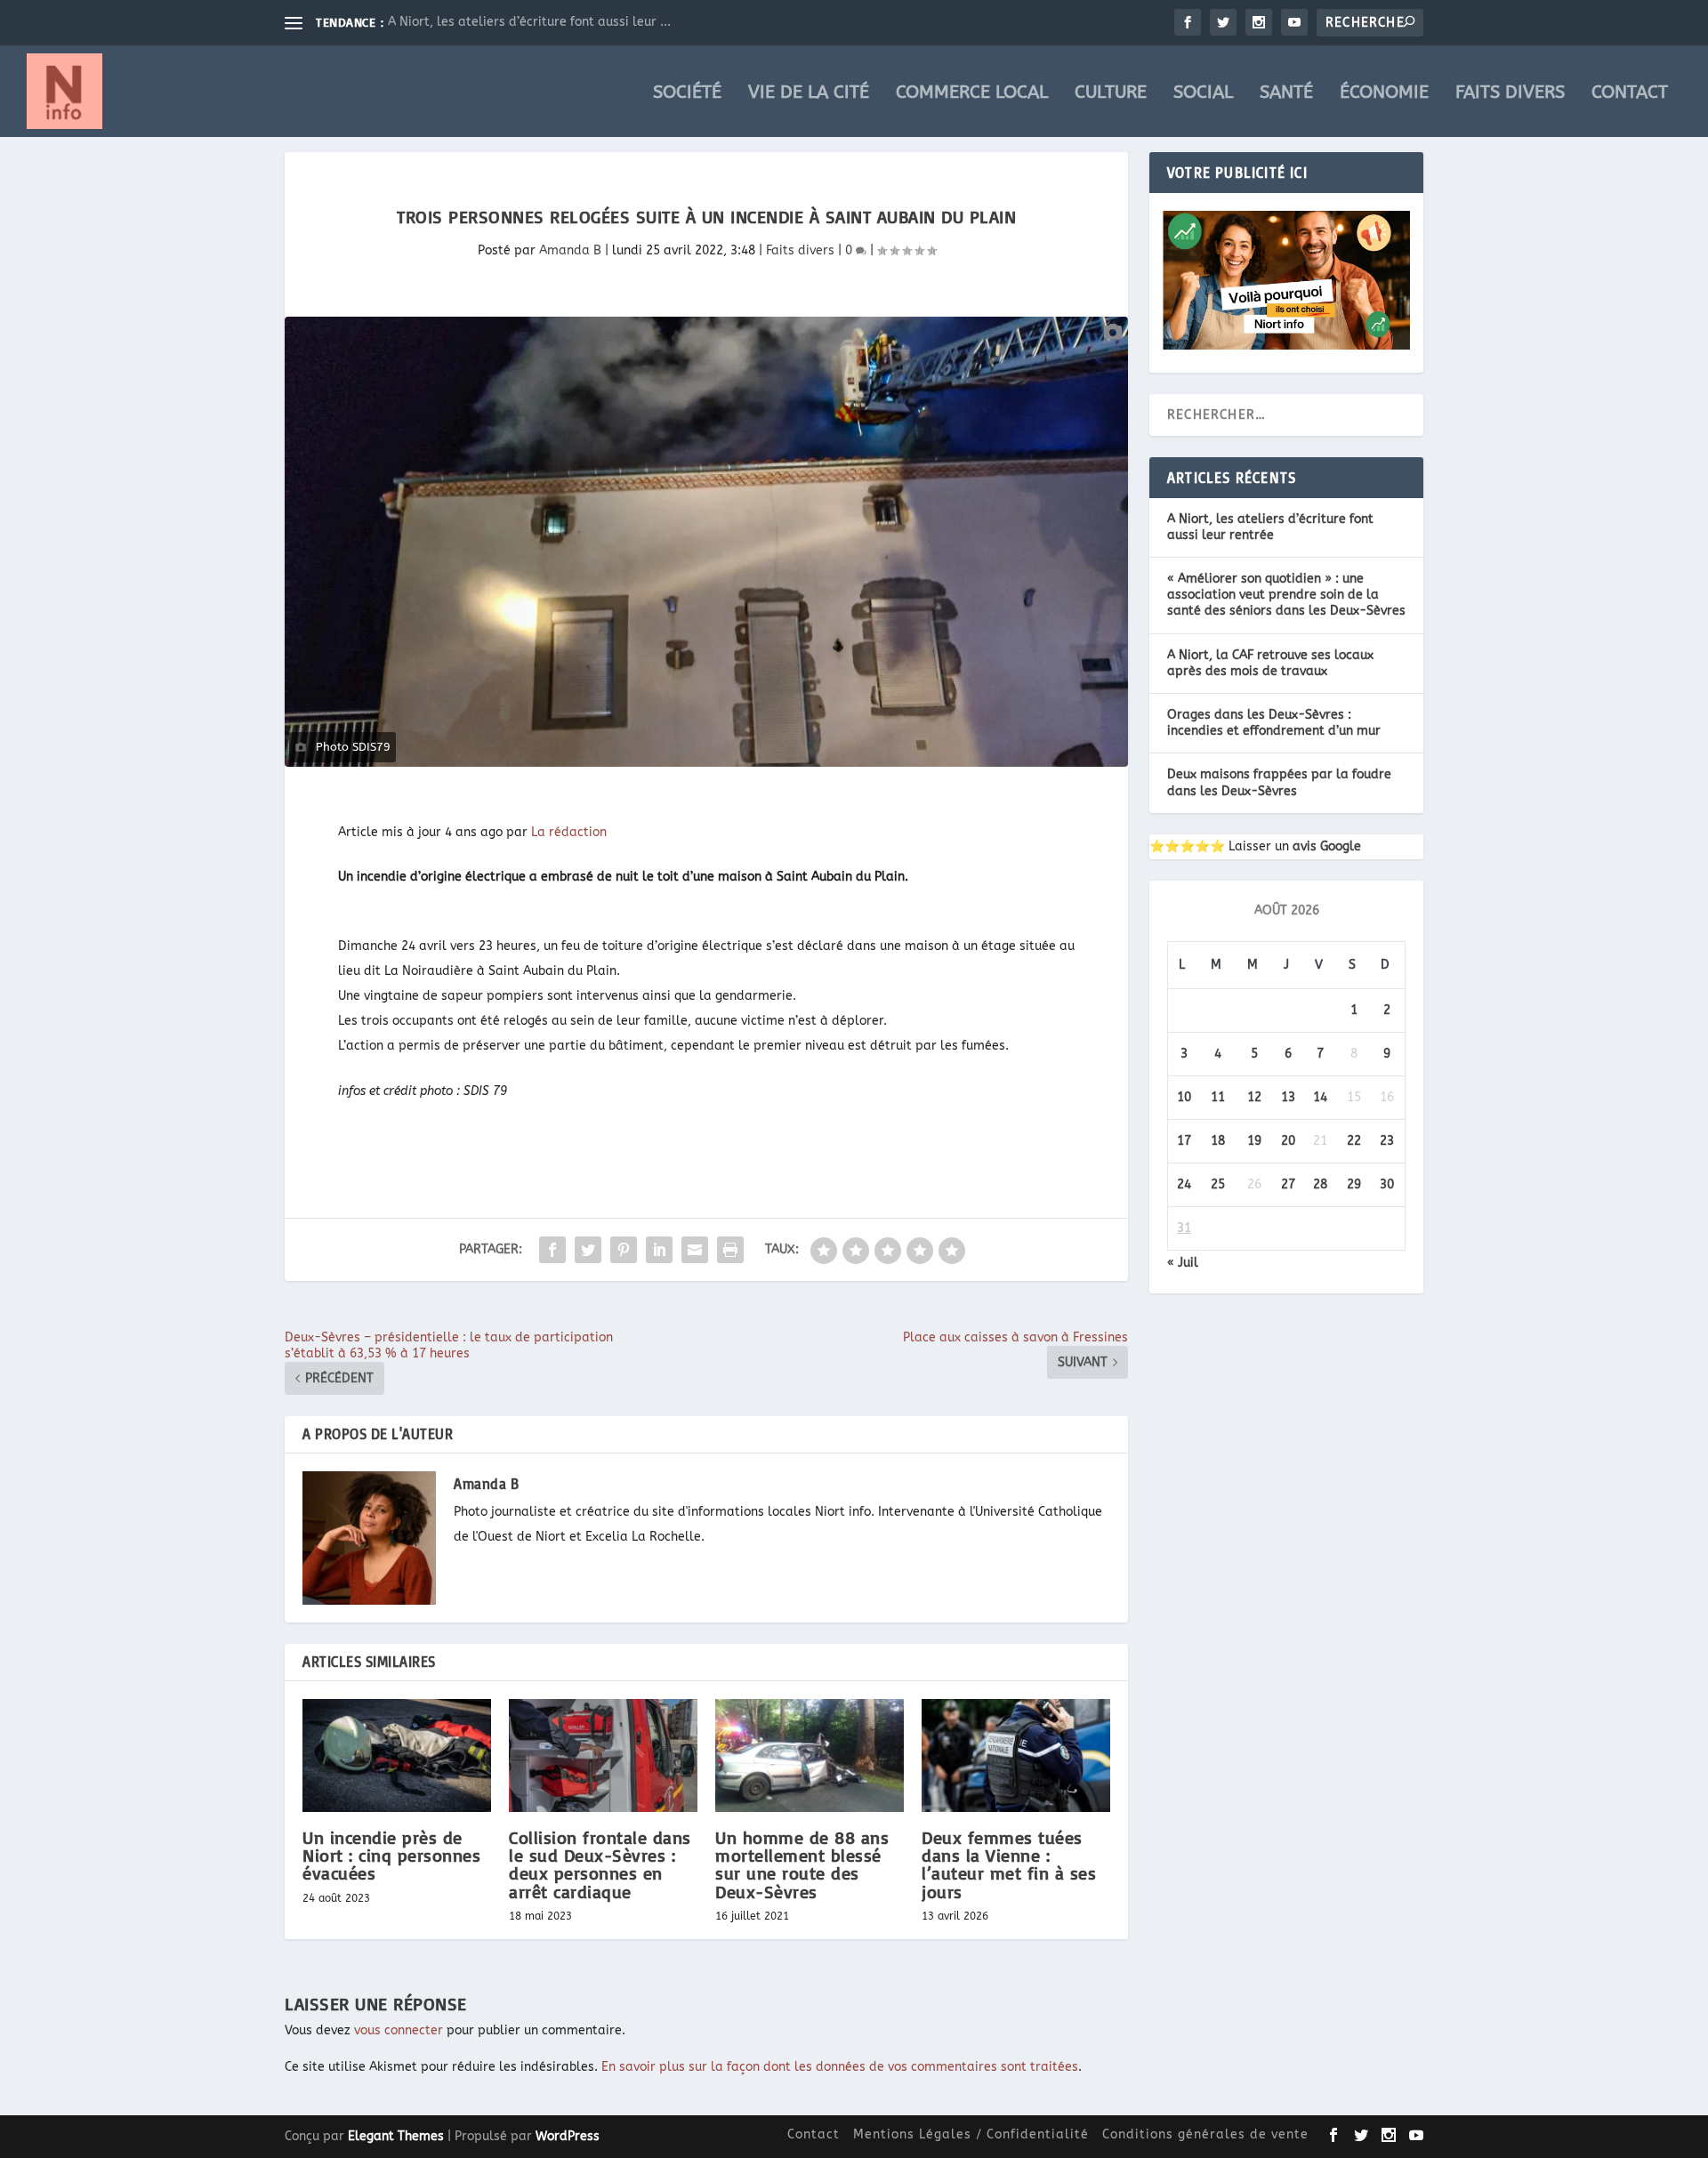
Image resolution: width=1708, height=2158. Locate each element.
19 (1254, 1141)
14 (1320, 1097)
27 (1288, 1184)
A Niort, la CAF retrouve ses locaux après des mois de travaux (1270, 663)
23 (1387, 1141)
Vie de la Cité (809, 94)
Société (687, 94)
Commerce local (972, 94)
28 (1320, 1184)
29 (1354, 1184)
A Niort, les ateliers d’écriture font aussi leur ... (529, 22)
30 (1387, 1184)
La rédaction (569, 832)
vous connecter (399, 2030)
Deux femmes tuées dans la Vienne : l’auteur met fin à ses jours (1009, 1864)
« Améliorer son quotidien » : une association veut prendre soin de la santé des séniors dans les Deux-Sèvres (1286, 595)
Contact (1630, 94)
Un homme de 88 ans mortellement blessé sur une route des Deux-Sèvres (802, 1864)
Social (1203, 94)
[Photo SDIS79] (706, 542)
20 (1288, 1141)
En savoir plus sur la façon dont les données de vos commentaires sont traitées (840, 2067)
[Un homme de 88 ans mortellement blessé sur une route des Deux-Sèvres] (810, 1755)
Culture (1111, 94)
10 (1184, 1097)
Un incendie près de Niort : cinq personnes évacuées (391, 1855)
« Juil (1183, 1263)
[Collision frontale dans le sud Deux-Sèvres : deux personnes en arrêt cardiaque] (603, 1755)
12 (1254, 1097)
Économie (1384, 94)
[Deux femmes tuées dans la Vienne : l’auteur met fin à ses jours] (1016, 1755)
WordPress (568, 2136)
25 (1218, 1184)
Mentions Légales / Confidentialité (971, 2134)
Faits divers (1510, 94)
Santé (1286, 94)
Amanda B (570, 250)
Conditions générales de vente (1205, 2134)
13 (1288, 1097)
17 (1184, 1141)
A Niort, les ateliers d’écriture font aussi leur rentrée (1270, 527)
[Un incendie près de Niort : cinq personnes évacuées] (397, 1755)
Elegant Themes (396, 2136)
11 (1218, 1097)
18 (1218, 1141)
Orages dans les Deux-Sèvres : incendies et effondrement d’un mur (1274, 723)
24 (1184, 1184)
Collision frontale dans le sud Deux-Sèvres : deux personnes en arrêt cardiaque (600, 1864)
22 (1354, 1141)
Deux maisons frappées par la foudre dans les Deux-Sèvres (1279, 782)
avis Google (1327, 846)
